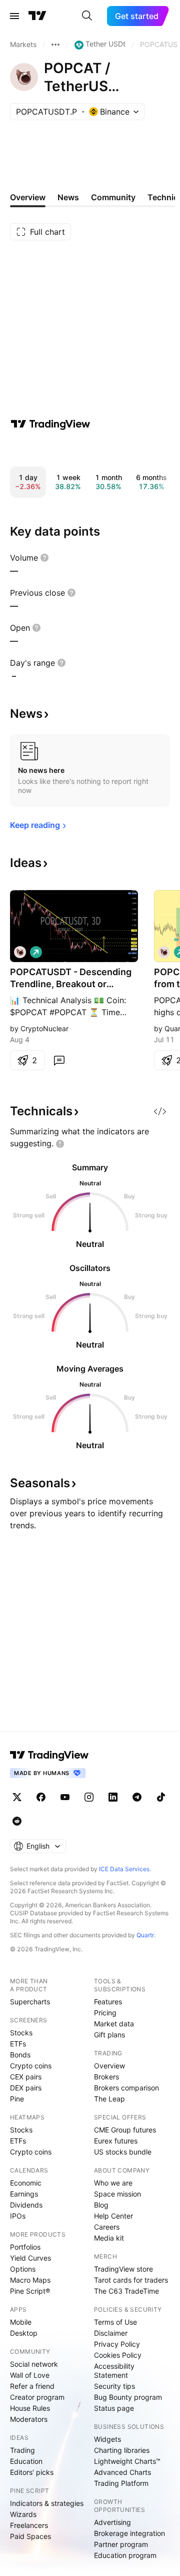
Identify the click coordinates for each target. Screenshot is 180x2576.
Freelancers (29, 2525)
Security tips (114, 2386)
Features (108, 2002)
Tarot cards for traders (131, 2280)
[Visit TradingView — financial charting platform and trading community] (50, 424)
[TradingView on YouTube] (65, 1797)
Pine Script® (30, 2291)
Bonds (20, 2055)
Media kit (109, 2238)
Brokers (106, 2077)
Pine (17, 2099)
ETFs (18, 2044)
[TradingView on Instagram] (89, 1797)
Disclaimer (111, 2333)
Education (26, 2461)
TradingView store (123, 2269)
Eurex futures (116, 2141)
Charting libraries (122, 2450)
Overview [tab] (28, 197)
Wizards (23, 2514)
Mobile (21, 2322)
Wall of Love (30, 2375)
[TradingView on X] (17, 1797)
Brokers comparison (126, 2088)
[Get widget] (160, 1111)
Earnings (24, 2194)
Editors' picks (32, 2472)
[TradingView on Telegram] (137, 1797)
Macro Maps (30, 2280)
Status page (114, 2408)
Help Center (113, 2216)
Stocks (21, 2033)
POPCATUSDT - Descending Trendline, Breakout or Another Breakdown (71, 978)
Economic (26, 2183)
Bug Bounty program (128, 2397)
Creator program (37, 2397)
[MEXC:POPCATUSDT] (20, 952)
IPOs (18, 2216)
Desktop (24, 2333)
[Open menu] (14, 16)
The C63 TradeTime (126, 2291)
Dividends (26, 2205)
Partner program (121, 2544)
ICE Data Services (124, 1869)
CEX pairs (26, 2077)
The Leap (109, 2099)
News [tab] (68, 197)
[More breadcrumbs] (55, 45)
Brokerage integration (129, 2533)
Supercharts (30, 2002)
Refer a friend (32, 2386)
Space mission (117, 2194)
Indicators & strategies (47, 2503)
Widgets (107, 2439)
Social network (34, 2364)
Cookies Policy (118, 2355)
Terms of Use (115, 2322)
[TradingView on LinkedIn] (113, 1797)
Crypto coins (31, 2066)
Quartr (145, 1935)
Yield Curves (30, 2258)
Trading (22, 2450)
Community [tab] (113, 197)
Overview (109, 2066)
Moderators (29, 2419)
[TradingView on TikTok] (161, 1797)
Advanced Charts (122, 2472)
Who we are (113, 2183)
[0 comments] (59, 1060)
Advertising (112, 2522)
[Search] (87, 16)
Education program (125, 2555)
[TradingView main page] (37, 16)
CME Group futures (125, 2130)
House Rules (30, 2408)
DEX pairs (26, 2088)
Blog (101, 2205)
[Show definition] (44, 558)
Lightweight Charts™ (127, 2461)
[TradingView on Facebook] (41, 1797)
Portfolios (25, 2247)
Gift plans (109, 2035)
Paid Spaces (30, 2536)
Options (23, 2269)
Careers (107, 2227)
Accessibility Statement (114, 2371)
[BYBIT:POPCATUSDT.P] (164, 952)
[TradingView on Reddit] (17, 1821)
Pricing (105, 2013)
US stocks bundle (123, 2152)
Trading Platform (121, 2483)
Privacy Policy (117, 2344)
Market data (114, 2024)
